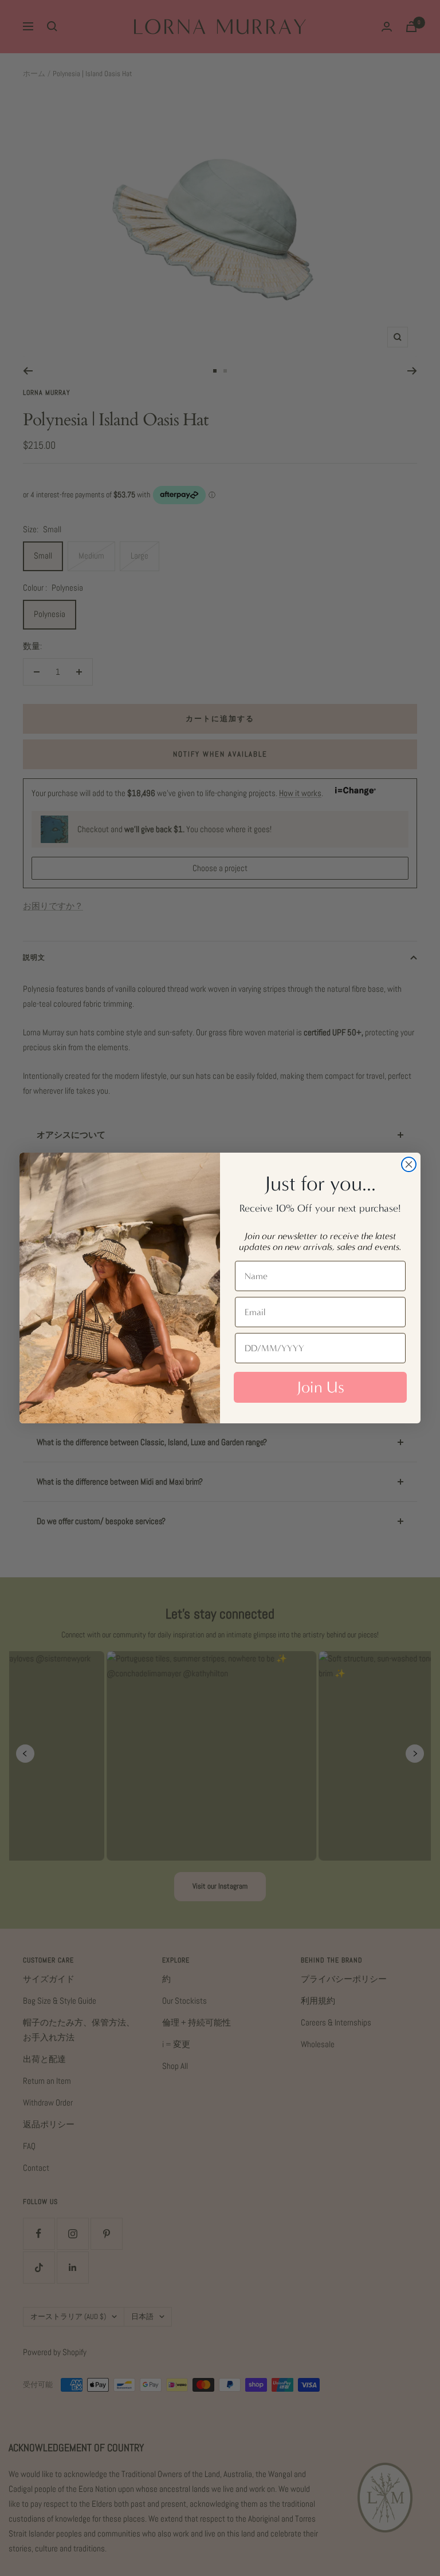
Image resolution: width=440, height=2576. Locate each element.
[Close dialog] (409, 1164)
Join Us (321, 1387)
